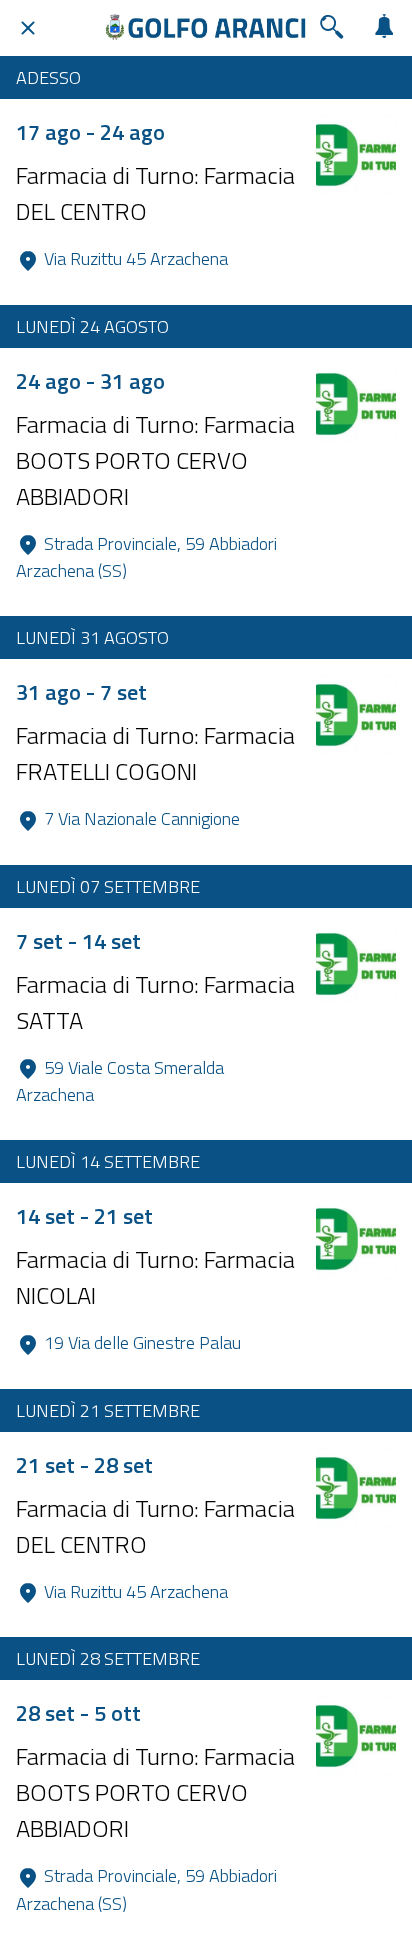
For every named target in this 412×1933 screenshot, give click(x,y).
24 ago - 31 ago (90, 381)
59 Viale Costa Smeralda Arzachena (122, 1081)
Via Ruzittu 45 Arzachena (136, 258)
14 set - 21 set (84, 1216)
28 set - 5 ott (78, 1713)
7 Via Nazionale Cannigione (142, 818)
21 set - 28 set (84, 1465)
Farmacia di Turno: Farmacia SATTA (155, 1002)
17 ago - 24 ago (90, 132)
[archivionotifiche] (384, 28)
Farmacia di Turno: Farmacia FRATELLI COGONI (155, 753)
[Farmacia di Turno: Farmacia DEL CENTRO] (356, 155)
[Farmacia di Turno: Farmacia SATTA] (356, 964)
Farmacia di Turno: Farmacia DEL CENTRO (155, 193)
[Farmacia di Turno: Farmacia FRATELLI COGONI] (356, 715)
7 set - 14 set (78, 941)
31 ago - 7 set (81, 692)
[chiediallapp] (332, 28)
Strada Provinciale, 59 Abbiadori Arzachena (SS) (148, 557)
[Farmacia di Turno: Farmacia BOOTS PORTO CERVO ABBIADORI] (356, 404)
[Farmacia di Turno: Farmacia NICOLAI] (356, 1239)
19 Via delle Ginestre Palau (142, 1342)
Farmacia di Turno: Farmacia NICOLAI (155, 1277)
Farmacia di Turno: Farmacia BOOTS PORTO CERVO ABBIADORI (155, 460)
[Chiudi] (28, 28)
